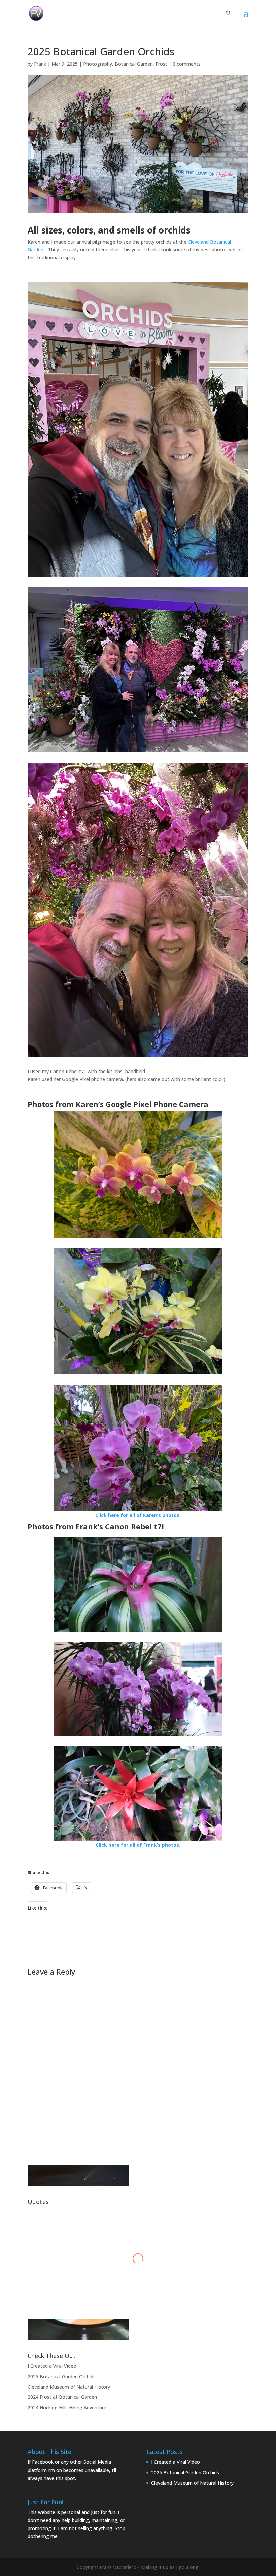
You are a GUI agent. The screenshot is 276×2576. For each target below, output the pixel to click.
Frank (40, 64)
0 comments (187, 64)
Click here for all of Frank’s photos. (138, 1845)
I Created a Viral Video (52, 2366)
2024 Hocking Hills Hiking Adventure (67, 2407)
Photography (98, 64)
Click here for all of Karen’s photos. (138, 1515)
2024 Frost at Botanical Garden (62, 2397)
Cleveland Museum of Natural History (69, 2387)
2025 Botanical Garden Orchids (62, 2376)
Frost (161, 64)
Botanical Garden (134, 64)
